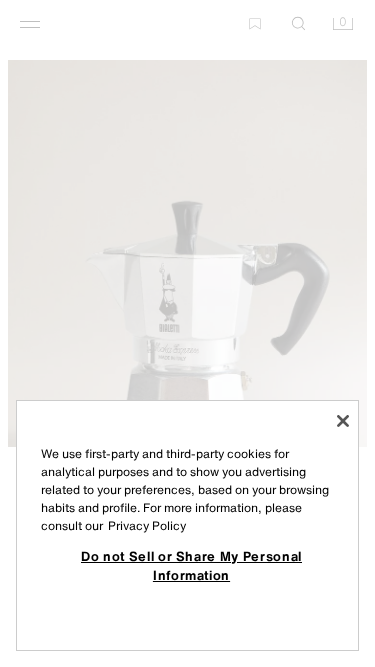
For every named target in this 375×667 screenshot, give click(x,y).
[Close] (343, 421)
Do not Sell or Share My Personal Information (191, 565)
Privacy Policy (147, 525)
